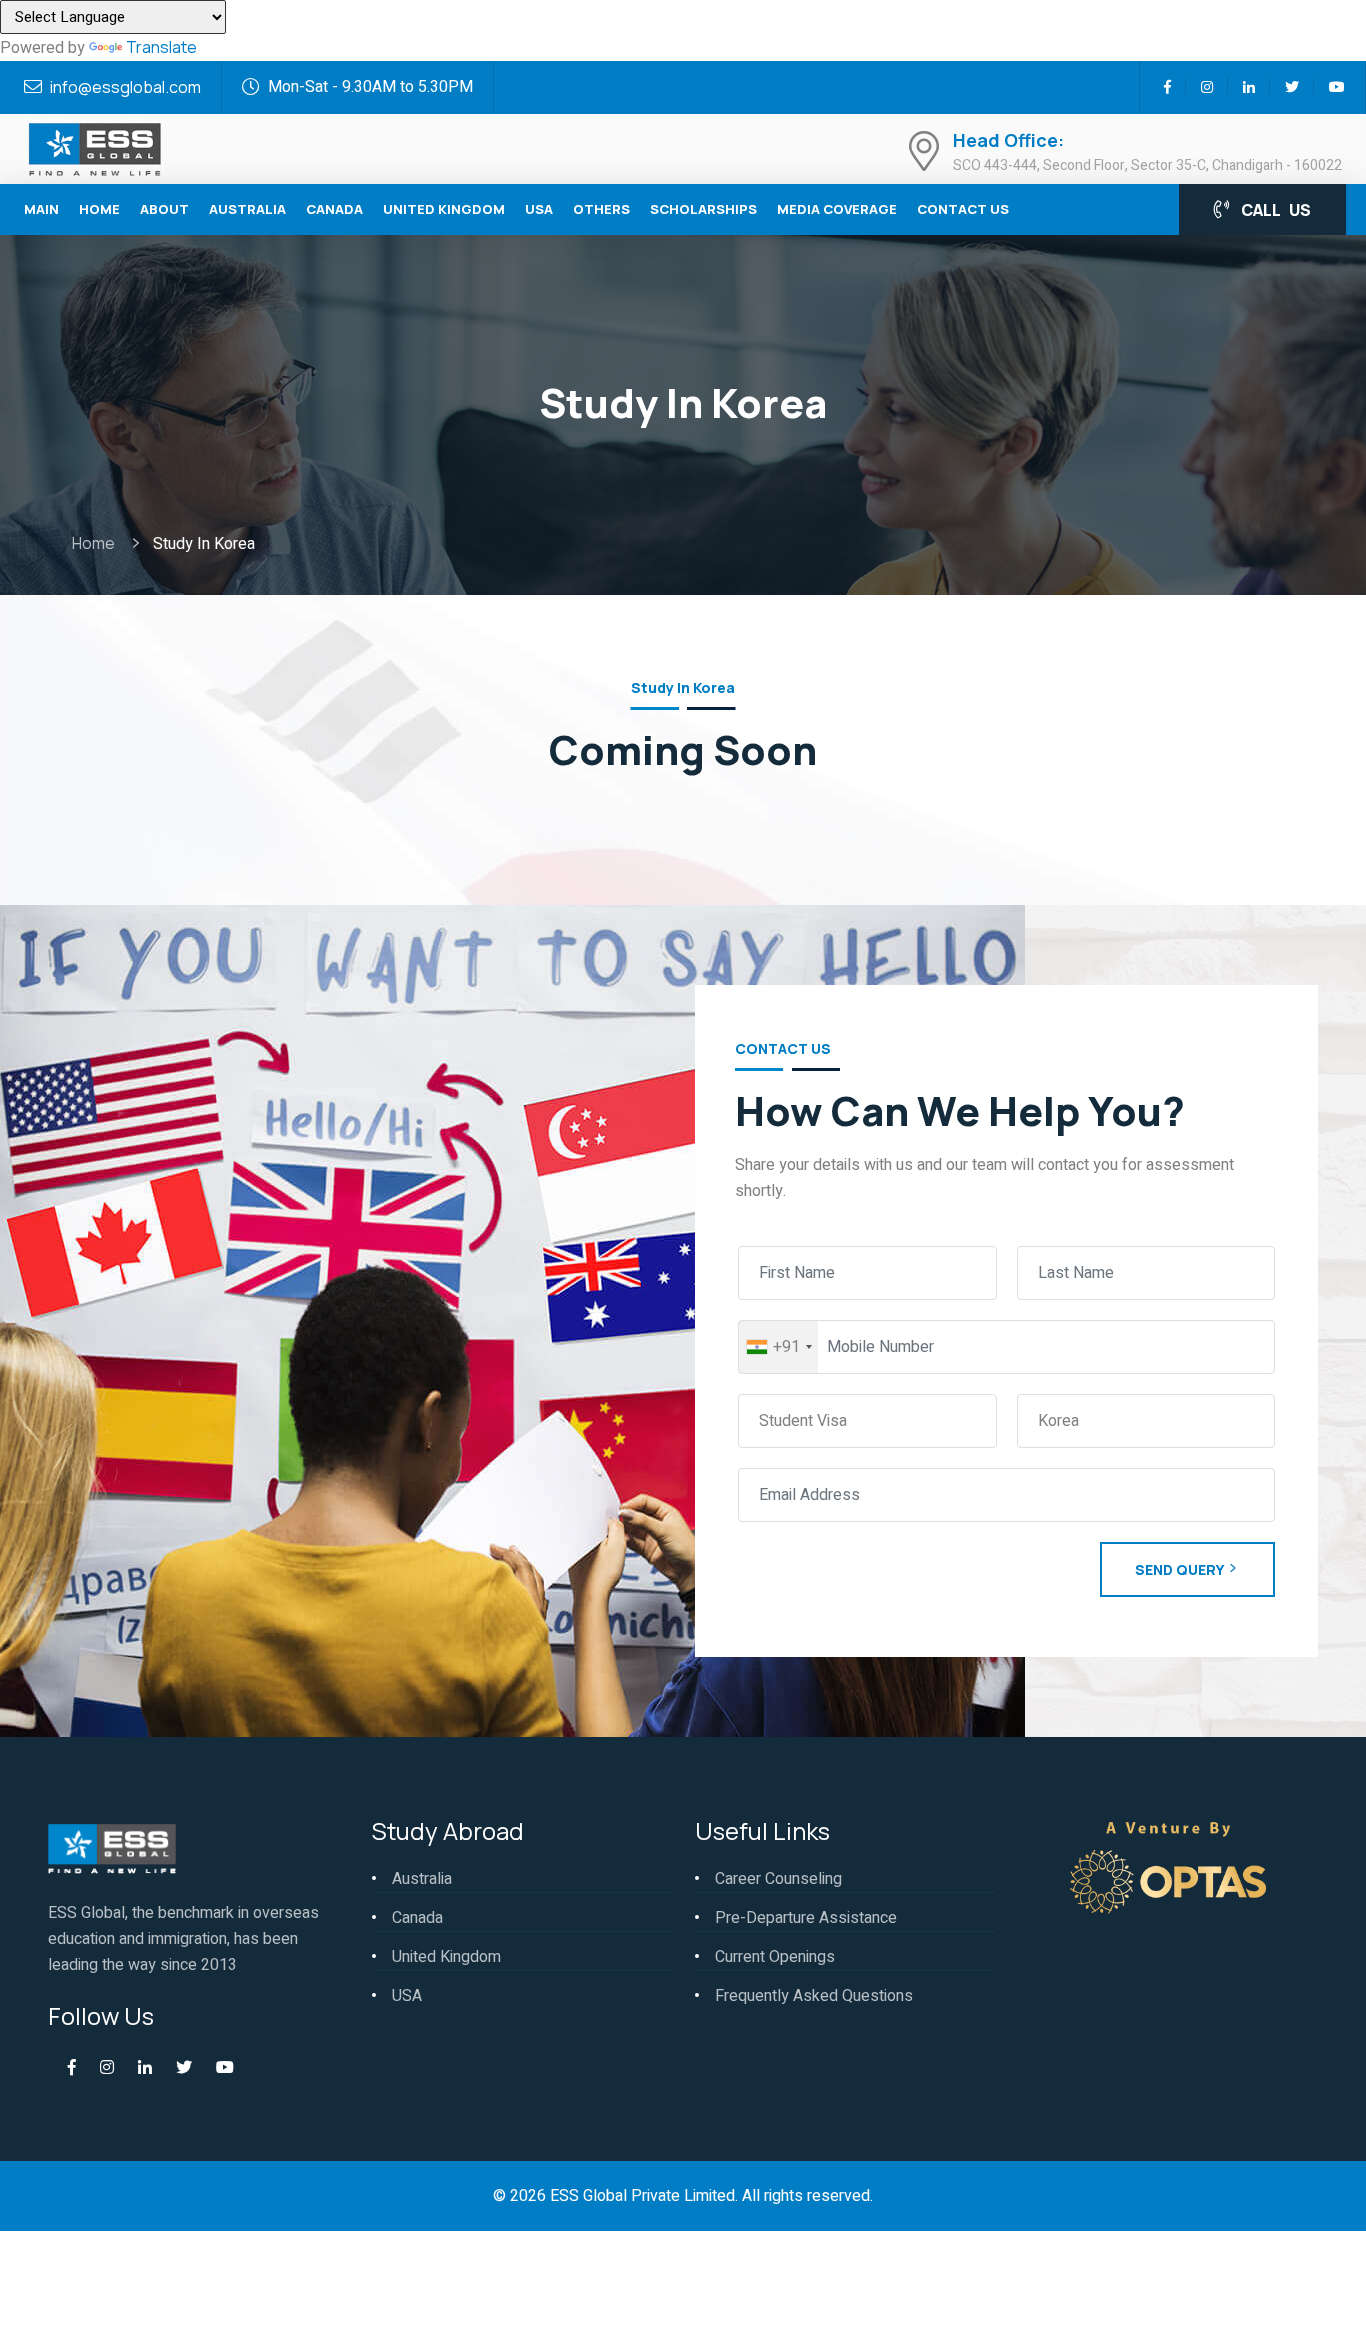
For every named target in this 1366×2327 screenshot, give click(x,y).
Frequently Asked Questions (814, 1996)
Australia (247, 209)
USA (539, 209)
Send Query (1179, 1569)
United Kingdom (444, 209)
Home (99, 209)
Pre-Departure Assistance (806, 1918)
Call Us (1274, 210)
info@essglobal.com (125, 87)
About (164, 209)
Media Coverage (837, 209)
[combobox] (778, 1347)
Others (601, 209)
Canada (334, 209)
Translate (161, 47)
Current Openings (775, 1957)
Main (41, 209)
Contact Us (963, 209)
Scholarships (703, 209)
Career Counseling (778, 1879)
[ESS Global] (94, 147)
